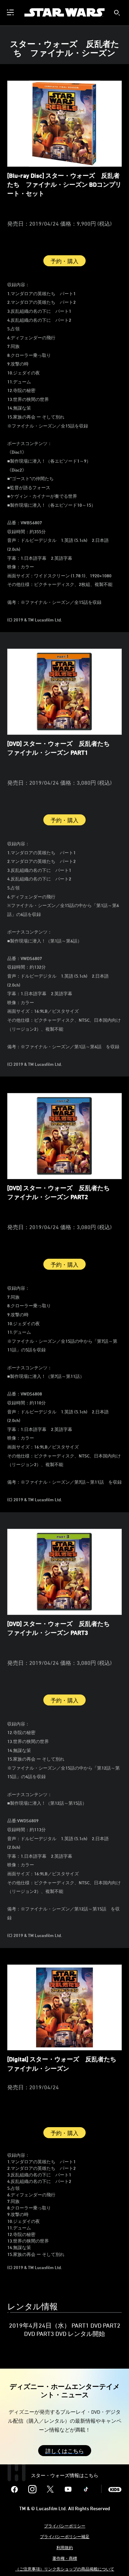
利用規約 (65, 2547)
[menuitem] (11, 12)
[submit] (117, 13)
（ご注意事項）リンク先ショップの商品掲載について (65, 2569)
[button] (65, 2451)
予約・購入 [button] (64, 261)
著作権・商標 (65, 2558)
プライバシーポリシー (65, 2526)
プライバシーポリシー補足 (65, 2536)
